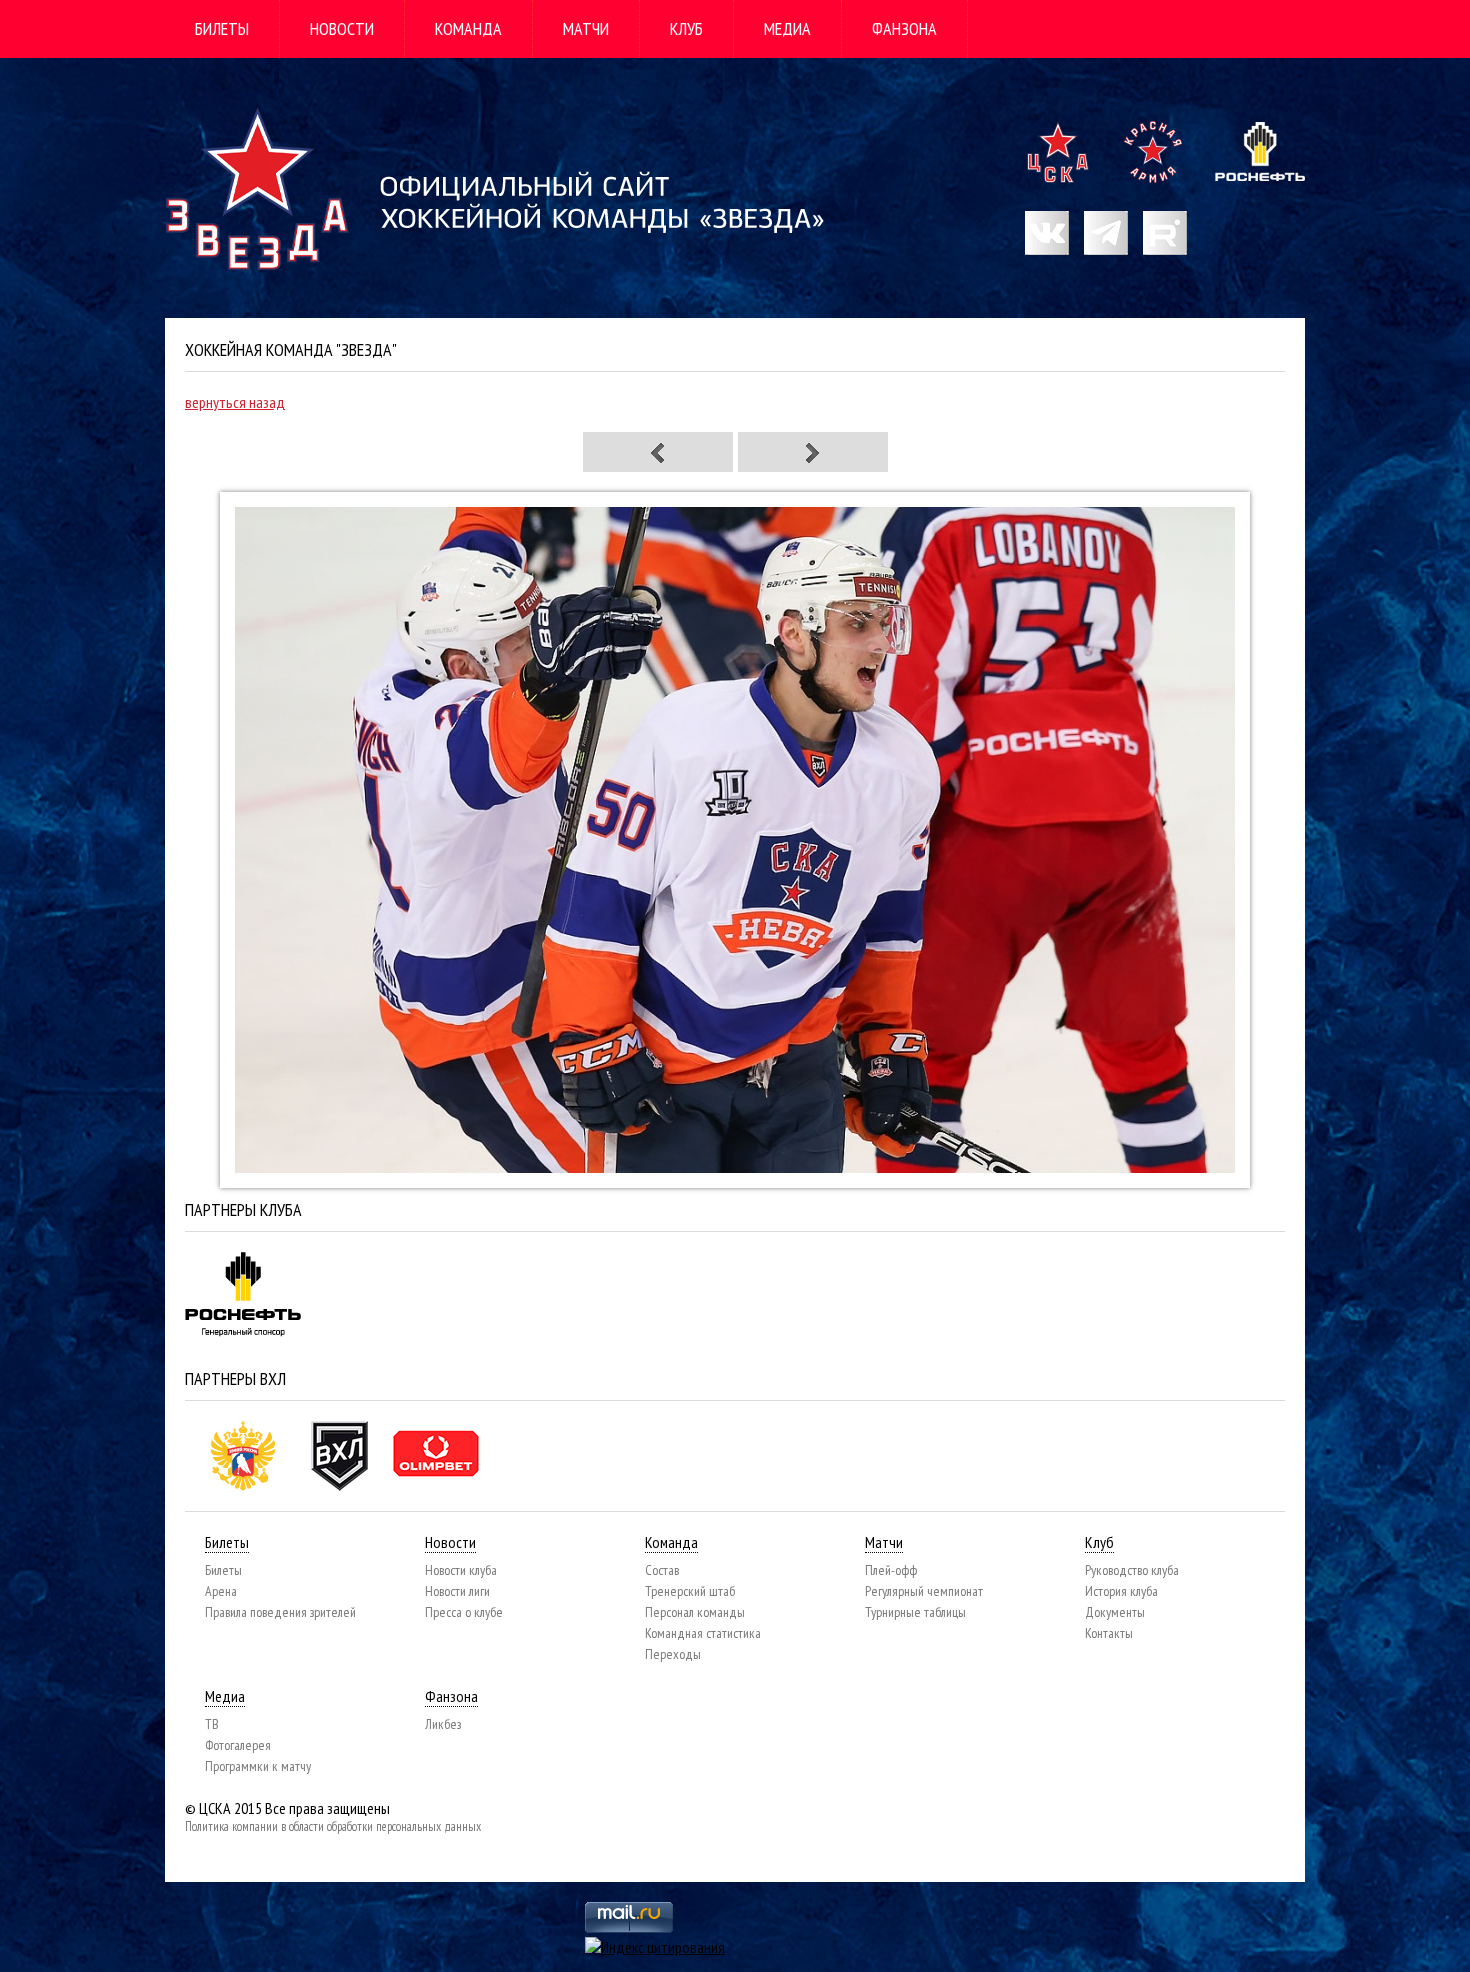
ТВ (212, 1724)
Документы (1115, 1612)
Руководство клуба (1132, 1570)
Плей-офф (891, 1570)
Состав (662, 1570)
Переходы (673, 1654)
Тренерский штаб (690, 1591)
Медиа (787, 28)
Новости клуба (461, 1570)
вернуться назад (235, 402)
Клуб (686, 28)
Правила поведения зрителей (280, 1612)
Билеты (222, 28)
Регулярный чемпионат (924, 1591)
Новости (342, 28)
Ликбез (443, 1724)
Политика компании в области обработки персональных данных (333, 1826)
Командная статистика (703, 1633)
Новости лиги (457, 1591)
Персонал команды (695, 1612)
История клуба (1121, 1591)
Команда (468, 28)
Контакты (1109, 1633)
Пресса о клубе (464, 1612)
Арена (221, 1591)
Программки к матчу (258, 1766)
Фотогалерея (238, 1745)
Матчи (586, 28)
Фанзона (904, 28)
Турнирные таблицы (915, 1612)
